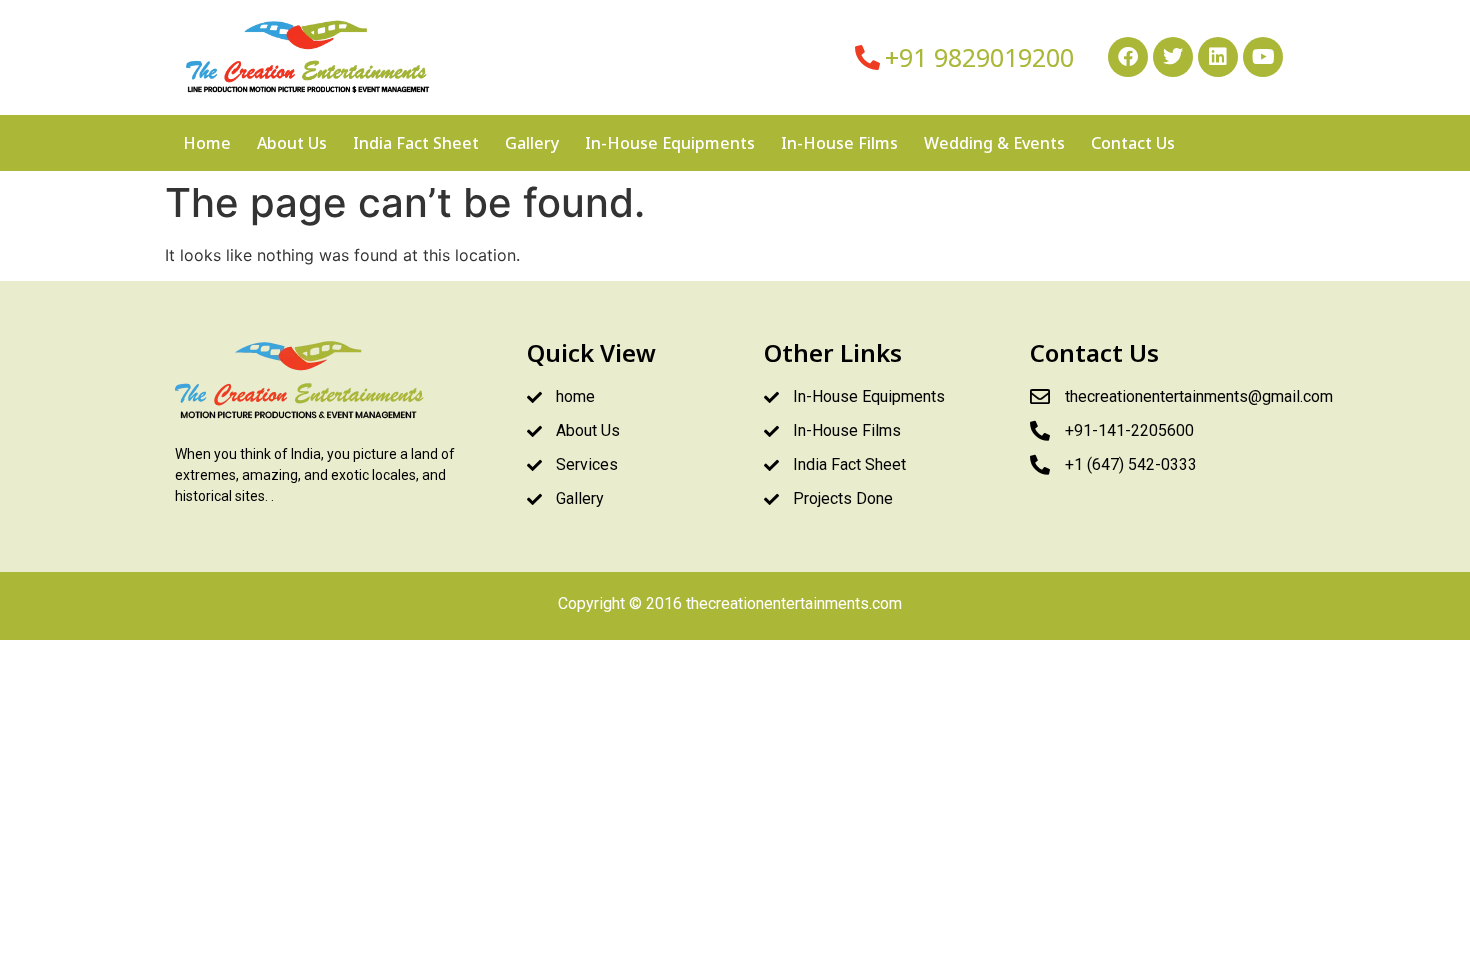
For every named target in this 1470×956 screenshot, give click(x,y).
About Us (292, 143)
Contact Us (1133, 143)
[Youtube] (1263, 57)
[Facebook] (1128, 57)
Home (207, 143)
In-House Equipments (670, 143)
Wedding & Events (994, 143)
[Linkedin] (1218, 57)
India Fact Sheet (416, 143)
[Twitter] (1173, 57)
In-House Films (839, 143)
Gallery (532, 143)
